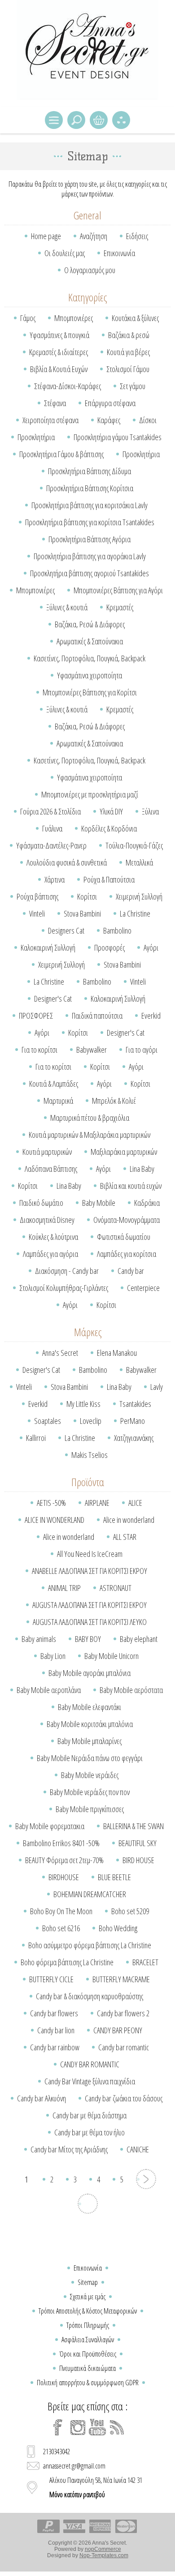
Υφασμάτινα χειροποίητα (90, 675)
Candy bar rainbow (55, 2047)
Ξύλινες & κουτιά (67, 607)
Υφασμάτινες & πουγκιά (59, 335)
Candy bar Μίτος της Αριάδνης (69, 2149)
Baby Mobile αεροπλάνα (49, 1690)
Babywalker (92, 1050)
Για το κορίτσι (39, 1050)
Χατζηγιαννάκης (134, 1438)
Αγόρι (151, 947)
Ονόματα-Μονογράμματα (127, 1220)
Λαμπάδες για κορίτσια (127, 1254)
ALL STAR (125, 1537)
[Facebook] (58, 2427)
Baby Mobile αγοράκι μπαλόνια (90, 1673)
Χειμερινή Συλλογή (139, 896)
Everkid (151, 1016)
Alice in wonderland (129, 1520)
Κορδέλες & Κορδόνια (109, 828)
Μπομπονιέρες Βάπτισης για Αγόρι (118, 590)
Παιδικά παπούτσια (97, 1016)
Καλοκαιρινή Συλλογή (48, 947)
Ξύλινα (150, 811)
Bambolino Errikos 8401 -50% (61, 1843)
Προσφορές (109, 947)
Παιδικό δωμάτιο (41, 1203)
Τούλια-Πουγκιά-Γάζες (134, 845)
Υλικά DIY (111, 811)
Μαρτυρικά (58, 1101)
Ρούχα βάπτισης (37, 896)
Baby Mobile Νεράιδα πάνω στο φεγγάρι (90, 1758)
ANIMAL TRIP (64, 1588)
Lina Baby (142, 1169)
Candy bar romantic (124, 2047)
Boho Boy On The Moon (61, 1911)
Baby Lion (53, 1656)
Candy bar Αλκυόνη (42, 2098)
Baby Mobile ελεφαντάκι (90, 1707)
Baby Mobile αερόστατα (131, 1690)
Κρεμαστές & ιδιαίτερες (59, 352)
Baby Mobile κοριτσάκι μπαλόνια (90, 1724)
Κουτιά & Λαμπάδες (54, 1084)
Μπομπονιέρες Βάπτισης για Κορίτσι (90, 692)
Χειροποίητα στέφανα (50, 420)
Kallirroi (36, 1438)
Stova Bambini (82, 913)
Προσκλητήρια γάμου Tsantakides (118, 437)
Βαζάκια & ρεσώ (129, 335)
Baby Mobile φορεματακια (50, 1826)
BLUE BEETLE (114, 1877)
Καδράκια (147, 1203)
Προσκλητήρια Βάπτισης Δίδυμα (90, 471)
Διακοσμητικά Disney (47, 1220)
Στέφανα (55, 403)
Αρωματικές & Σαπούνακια (90, 641)
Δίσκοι (148, 420)
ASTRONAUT (116, 1588)
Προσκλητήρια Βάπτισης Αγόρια (90, 539)
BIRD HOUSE (138, 1860)
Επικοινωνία (119, 253)
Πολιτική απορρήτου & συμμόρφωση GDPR (88, 2383)
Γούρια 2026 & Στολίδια (50, 811)
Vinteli (37, 913)
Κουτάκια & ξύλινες (135, 318)
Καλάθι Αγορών (99, 120)
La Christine (135, 913)
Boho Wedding (118, 1928)
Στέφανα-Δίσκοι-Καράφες (68, 386)
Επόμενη (146, 2179)
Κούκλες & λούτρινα (53, 1237)
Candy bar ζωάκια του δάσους (124, 2098)
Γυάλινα (52, 828)
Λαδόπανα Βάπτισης (51, 1169)
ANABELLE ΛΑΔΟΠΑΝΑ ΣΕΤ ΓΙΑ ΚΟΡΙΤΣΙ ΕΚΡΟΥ (90, 1571)
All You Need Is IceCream (90, 1554)
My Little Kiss (83, 1404)
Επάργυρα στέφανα (110, 403)
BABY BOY (88, 1639)
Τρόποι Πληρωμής (88, 2325)
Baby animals (39, 1639)
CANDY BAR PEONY (118, 2030)
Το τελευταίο (88, 2204)
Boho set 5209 (130, 1911)
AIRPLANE (97, 1503)
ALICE (135, 1503)
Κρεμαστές (120, 607)
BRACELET (145, 1962)
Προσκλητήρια (36, 437)
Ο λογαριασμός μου (90, 270)
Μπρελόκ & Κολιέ (114, 1101)
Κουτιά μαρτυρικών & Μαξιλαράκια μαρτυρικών (90, 1135)
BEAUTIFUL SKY (138, 1843)
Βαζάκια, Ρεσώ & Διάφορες (90, 624)
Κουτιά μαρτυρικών (47, 1152)
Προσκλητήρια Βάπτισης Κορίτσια (90, 488)
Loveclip (91, 1421)
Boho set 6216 (61, 1928)
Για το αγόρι (142, 1050)
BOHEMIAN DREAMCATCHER (90, 1894)
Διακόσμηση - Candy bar (67, 1271)
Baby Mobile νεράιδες (90, 1775)
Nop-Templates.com (104, 2555)
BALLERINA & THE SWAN (133, 1826)
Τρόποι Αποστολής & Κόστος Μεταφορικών (88, 2311)
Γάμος (28, 318)
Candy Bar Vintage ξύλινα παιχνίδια (90, 2081)
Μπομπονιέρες (74, 318)
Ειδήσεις (137, 236)
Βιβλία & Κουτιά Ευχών (59, 369)
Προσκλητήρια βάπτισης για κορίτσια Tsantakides (90, 522)
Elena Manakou (117, 1353)
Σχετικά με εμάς (88, 2297)
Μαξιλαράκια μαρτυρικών (124, 1152)
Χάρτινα (55, 879)
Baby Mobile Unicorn (112, 1656)
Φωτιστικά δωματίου (124, 1237)
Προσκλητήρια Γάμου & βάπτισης (61, 454)
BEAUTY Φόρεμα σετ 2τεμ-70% (64, 1860)
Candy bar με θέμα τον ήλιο (90, 2132)
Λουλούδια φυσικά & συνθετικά (67, 862)
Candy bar (131, 1271)
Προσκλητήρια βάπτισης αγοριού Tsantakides (90, 573)
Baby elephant (139, 1639)
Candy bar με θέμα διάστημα (90, 2115)
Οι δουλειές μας (65, 253)
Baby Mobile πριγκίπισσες (90, 1809)
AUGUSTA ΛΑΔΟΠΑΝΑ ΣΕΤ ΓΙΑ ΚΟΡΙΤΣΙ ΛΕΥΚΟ (90, 1622)
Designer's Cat (53, 999)
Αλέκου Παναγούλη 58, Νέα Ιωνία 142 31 (96, 2487)
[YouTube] (97, 2427)
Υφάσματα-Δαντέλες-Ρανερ (51, 845)
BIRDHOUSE (64, 1877)
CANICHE (138, 2149)
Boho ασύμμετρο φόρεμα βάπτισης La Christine (90, 1945)
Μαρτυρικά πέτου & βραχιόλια (90, 1118)
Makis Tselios (90, 1455)
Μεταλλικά (139, 862)
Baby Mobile (99, 1203)
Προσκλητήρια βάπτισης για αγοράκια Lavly (90, 556)
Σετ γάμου (133, 386)
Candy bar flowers (54, 2013)
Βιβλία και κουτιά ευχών (131, 1186)
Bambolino (117, 930)
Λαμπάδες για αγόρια (50, 1254)
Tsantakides (135, 1404)
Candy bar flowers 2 (123, 2013)
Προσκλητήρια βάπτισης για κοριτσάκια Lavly (90, 505)
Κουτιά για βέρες (128, 352)
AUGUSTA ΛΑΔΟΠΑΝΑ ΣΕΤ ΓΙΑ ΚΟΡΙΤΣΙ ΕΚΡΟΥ (90, 1605)
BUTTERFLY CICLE (51, 1979)
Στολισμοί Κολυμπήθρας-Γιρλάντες (64, 1288)
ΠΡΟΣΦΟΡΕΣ (36, 1016)
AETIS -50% (51, 1503)
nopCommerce (103, 2549)
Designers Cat (66, 930)
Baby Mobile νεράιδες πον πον (90, 1792)
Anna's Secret (60, 1353)
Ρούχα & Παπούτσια (109, 879)
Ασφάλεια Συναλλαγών (88, 2340)
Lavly (157, 1387)
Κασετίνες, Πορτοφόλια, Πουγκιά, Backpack (90, 658)
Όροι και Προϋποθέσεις (88, 2354)
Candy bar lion (56, 2030)
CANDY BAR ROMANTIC (90, 2064)
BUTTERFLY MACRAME (121, 1979)
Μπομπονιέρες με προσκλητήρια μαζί (90, 794)
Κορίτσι (87, 896)
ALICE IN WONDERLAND (55, 1520)
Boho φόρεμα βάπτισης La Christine (67, 1962)
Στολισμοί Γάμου (128, 369)
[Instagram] (78, 2427)
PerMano (133, 1421)
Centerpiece (143, 1288)
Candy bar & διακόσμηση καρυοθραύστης (90, 1996)
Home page (46, 236)
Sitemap (88, 2282)
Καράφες (109, 420)
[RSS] (117, 2427)
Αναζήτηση (94, 236)
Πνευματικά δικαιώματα (87, 2368)
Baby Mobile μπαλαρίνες (90, 1741)
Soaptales (48, 1421)
